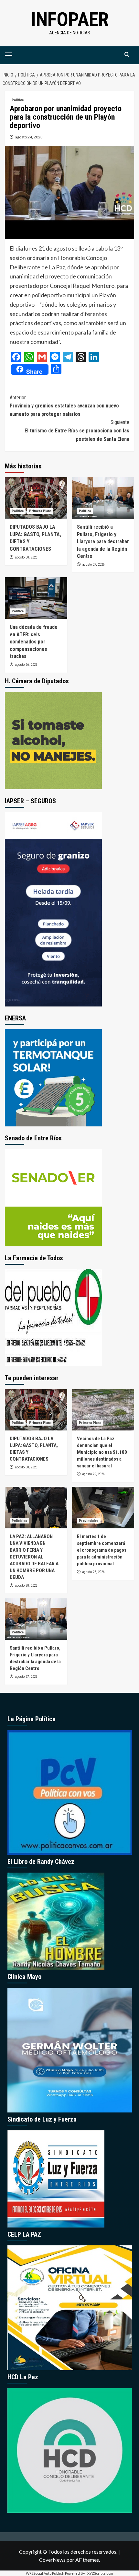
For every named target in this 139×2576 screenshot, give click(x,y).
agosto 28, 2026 (26, 1586)
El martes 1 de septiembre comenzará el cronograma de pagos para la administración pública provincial (102, 1550)
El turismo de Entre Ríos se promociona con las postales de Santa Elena (77, 430)
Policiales (19, 1521)
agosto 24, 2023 (29, 137)
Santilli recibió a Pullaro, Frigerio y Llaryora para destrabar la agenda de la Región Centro (103, 541)
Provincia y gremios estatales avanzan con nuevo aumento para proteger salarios (64, 406)
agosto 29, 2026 (93, 1474)
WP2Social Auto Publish (45, 2573)
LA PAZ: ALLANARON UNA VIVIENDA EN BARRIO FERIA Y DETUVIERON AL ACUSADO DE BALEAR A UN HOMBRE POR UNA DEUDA (34, 1557)
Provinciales (89, 1521)
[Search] (127, 55)
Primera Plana (40, 511)
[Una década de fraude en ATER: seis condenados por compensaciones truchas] (36, 598)
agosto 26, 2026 (26, 665)
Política (18, 100)
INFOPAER (70, 19)
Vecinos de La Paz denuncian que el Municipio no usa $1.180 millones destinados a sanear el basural (102, 1452)
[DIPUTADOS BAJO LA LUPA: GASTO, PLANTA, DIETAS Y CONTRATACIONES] (36, 498)
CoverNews (52, 2560)
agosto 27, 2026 (93, 565)
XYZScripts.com (100, 2573)
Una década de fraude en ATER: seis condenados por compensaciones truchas (34, 642)
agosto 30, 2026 (26, 557)
